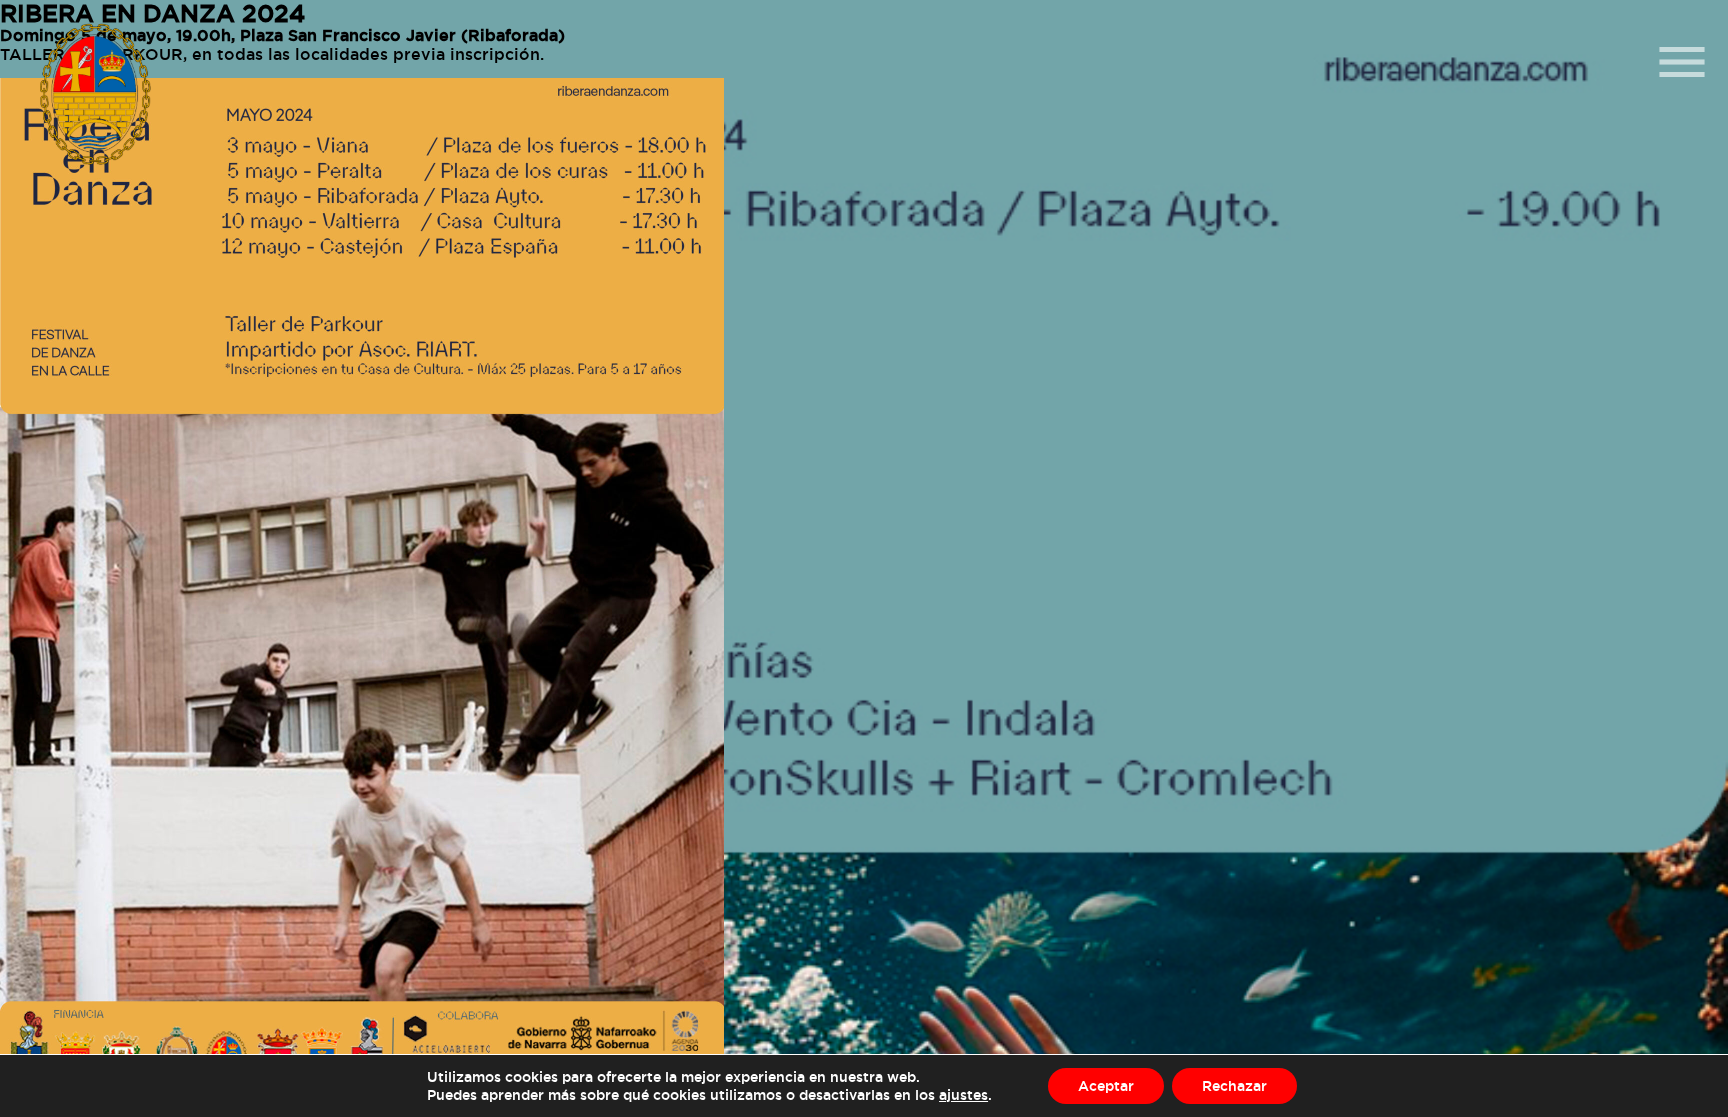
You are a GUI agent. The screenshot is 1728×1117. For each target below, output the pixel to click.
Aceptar (1106, 1085)
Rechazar (1234, 1085)
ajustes (963, 1094)
